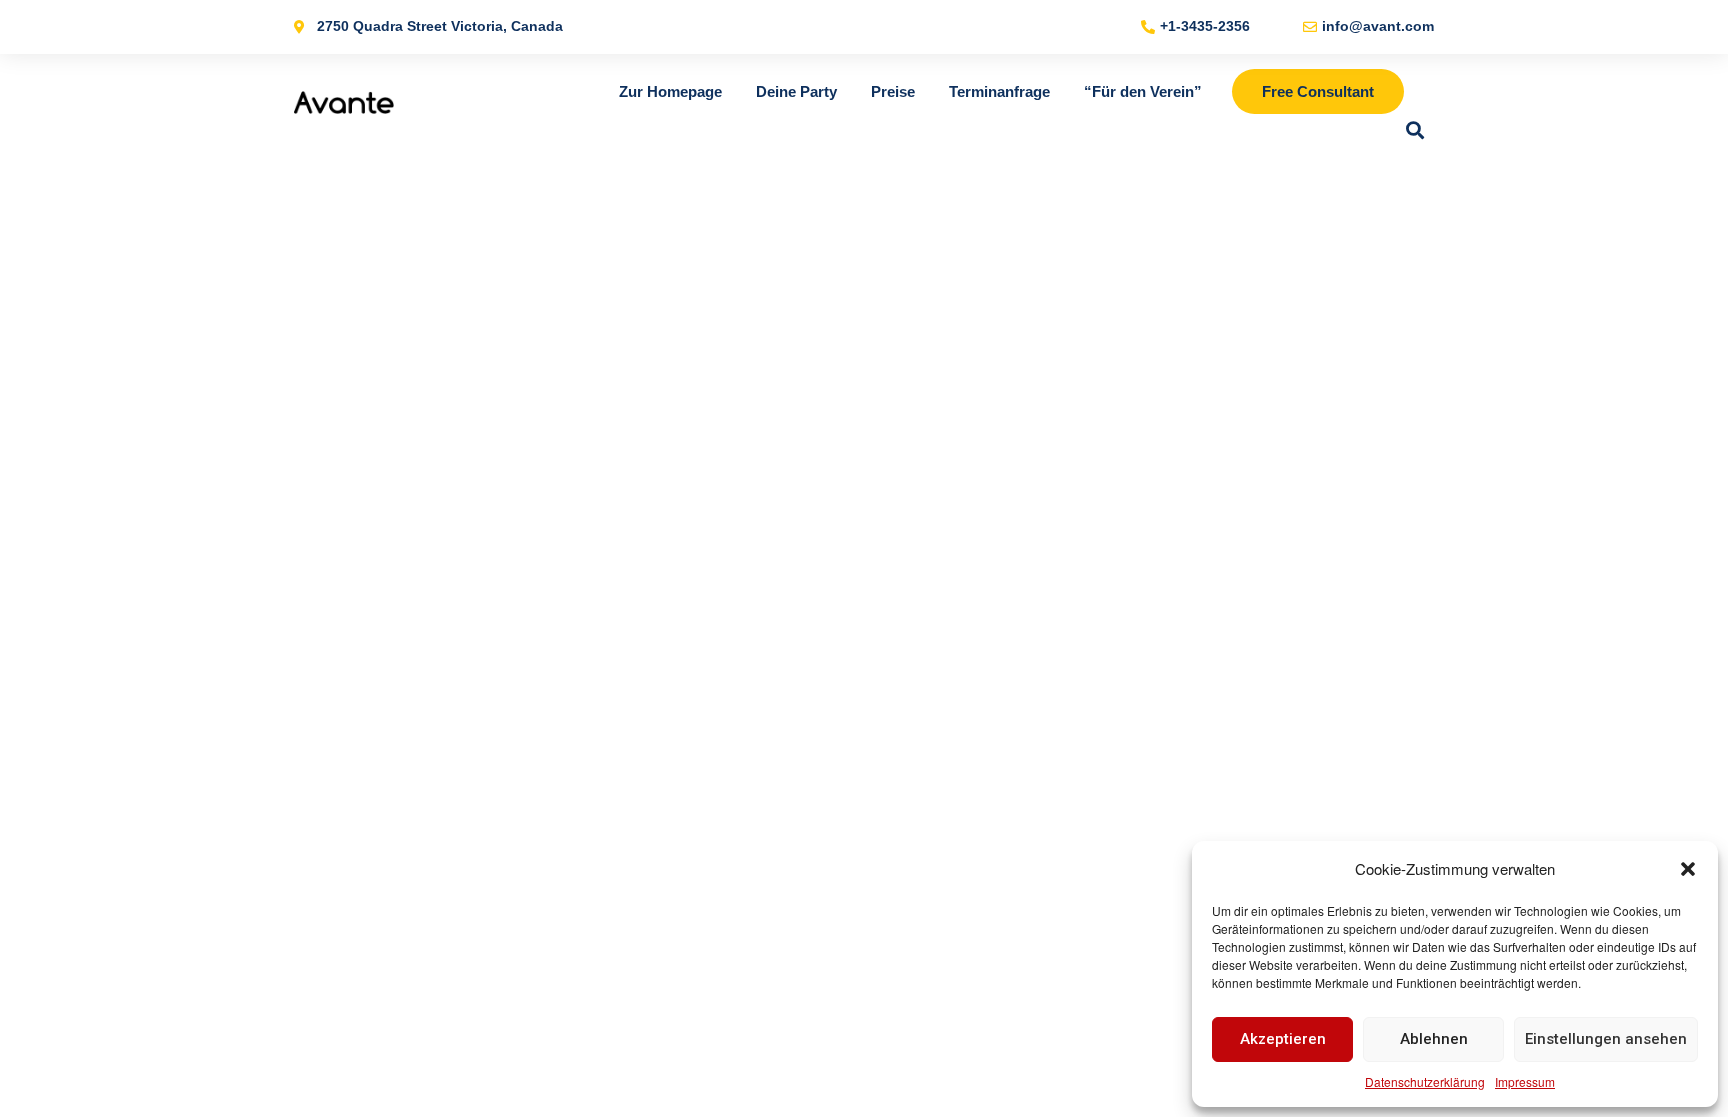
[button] (1688, 869)
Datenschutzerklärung (1425, 1081)
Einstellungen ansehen (1606, 1039)
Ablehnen (1434, 1039)
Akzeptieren (1283, 1039)
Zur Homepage (670, 91)
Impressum (1525, 1081)
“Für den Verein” (1143, 91)
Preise (893, 91)
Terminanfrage (999, 91)
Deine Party (796, 91)
